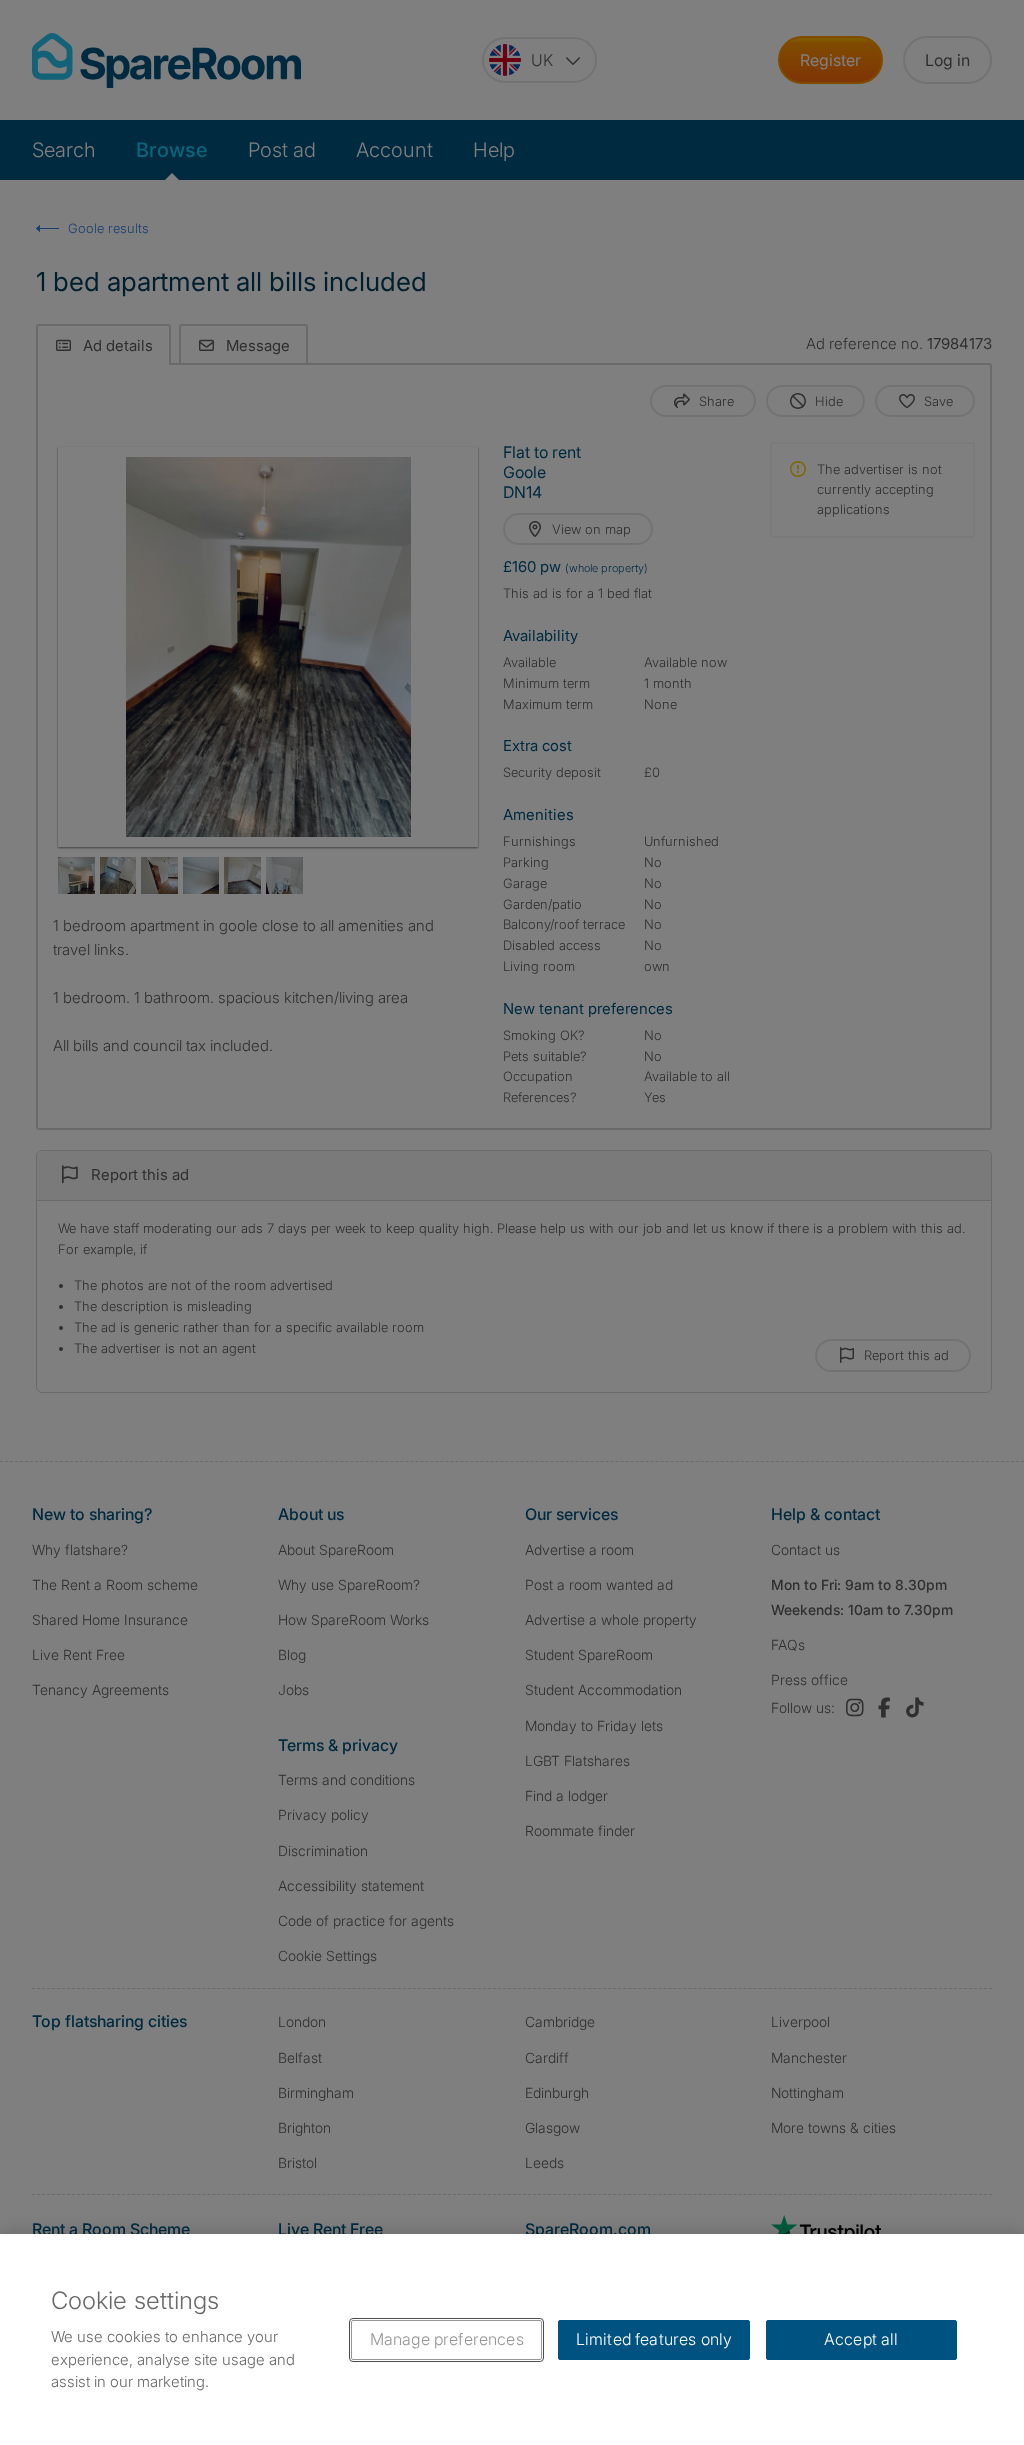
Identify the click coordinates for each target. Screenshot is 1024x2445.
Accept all (861, 2339)
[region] (512, 2339)
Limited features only (654, 2339)
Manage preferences (447, 2339)
